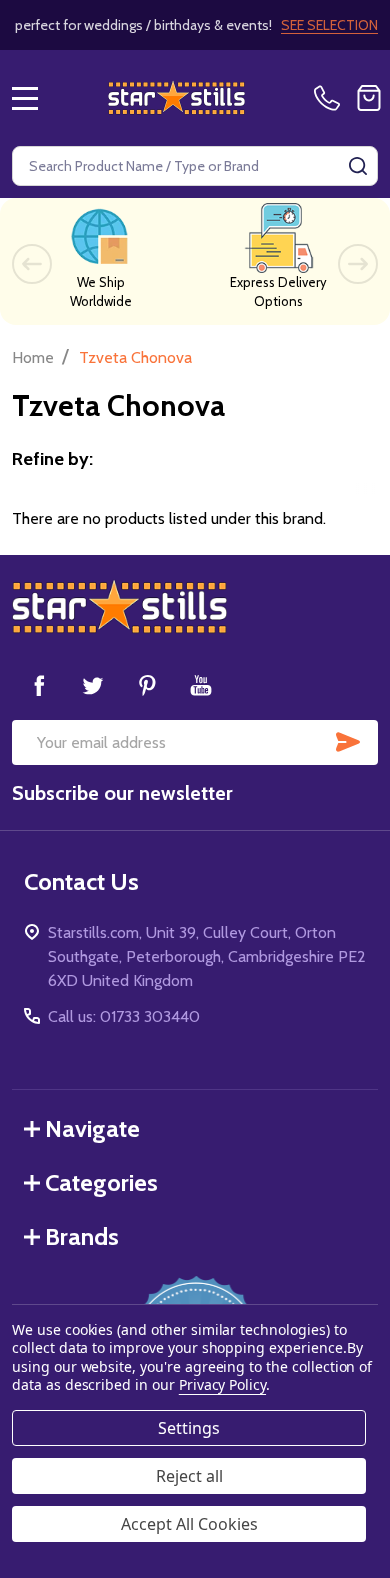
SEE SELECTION (329, 25)
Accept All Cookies (189, 1524)
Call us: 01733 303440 (124, 1016)
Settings (189, 1428)
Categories (101, 1182)
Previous (32, 264)
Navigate (92, 1128)
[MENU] (25, 98)
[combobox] (195, 166)
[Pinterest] (147, 685)
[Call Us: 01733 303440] (331, 98)
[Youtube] (201, 685)
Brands (82, 1236)
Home (33, 357)
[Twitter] (93, 685)
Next (358, 264)
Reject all (189, 1476)
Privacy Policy (222, 1384)
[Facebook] (39, 685)
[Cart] (369, 98)
